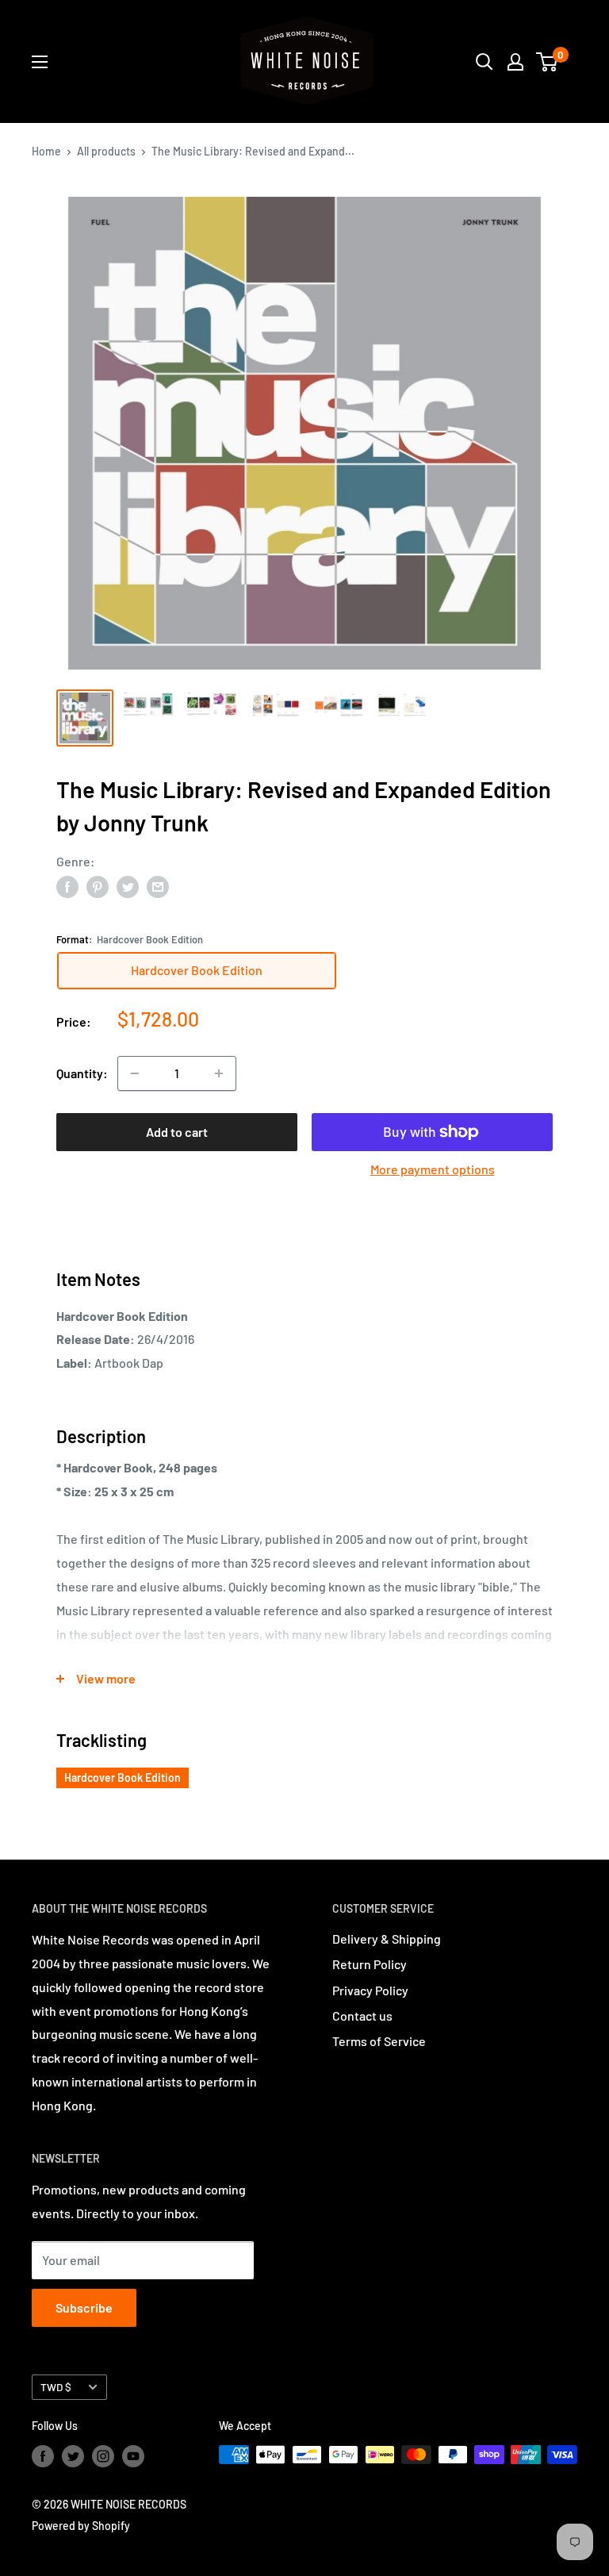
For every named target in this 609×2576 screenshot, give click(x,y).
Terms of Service (379, 2041)
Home (46, 151)
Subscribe (84, 2307)
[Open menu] (40, 62)
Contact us (362, 2015)
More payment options (433, 1169)
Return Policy (370, 1964)
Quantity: (82, 1073)
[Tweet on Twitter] (128, 886)
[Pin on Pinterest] (98, 886)
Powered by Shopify (81, 2526)
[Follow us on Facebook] (43, 2456)
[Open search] (485, 62)
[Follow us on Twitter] (73, 2456)
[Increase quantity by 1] (219, 1073)
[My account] (515, 62)
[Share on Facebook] (67, 886)
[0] (548, 62)
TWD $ (56, 2387)
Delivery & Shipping (387, 1939)
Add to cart (177, 1132)
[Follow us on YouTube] (133, 2456)
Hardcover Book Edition (123, 1777)
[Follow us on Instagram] (103, 2456)
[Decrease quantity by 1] (135, 1073)
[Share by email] (158, 886)
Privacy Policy (370, 1990)
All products (106, 151)
